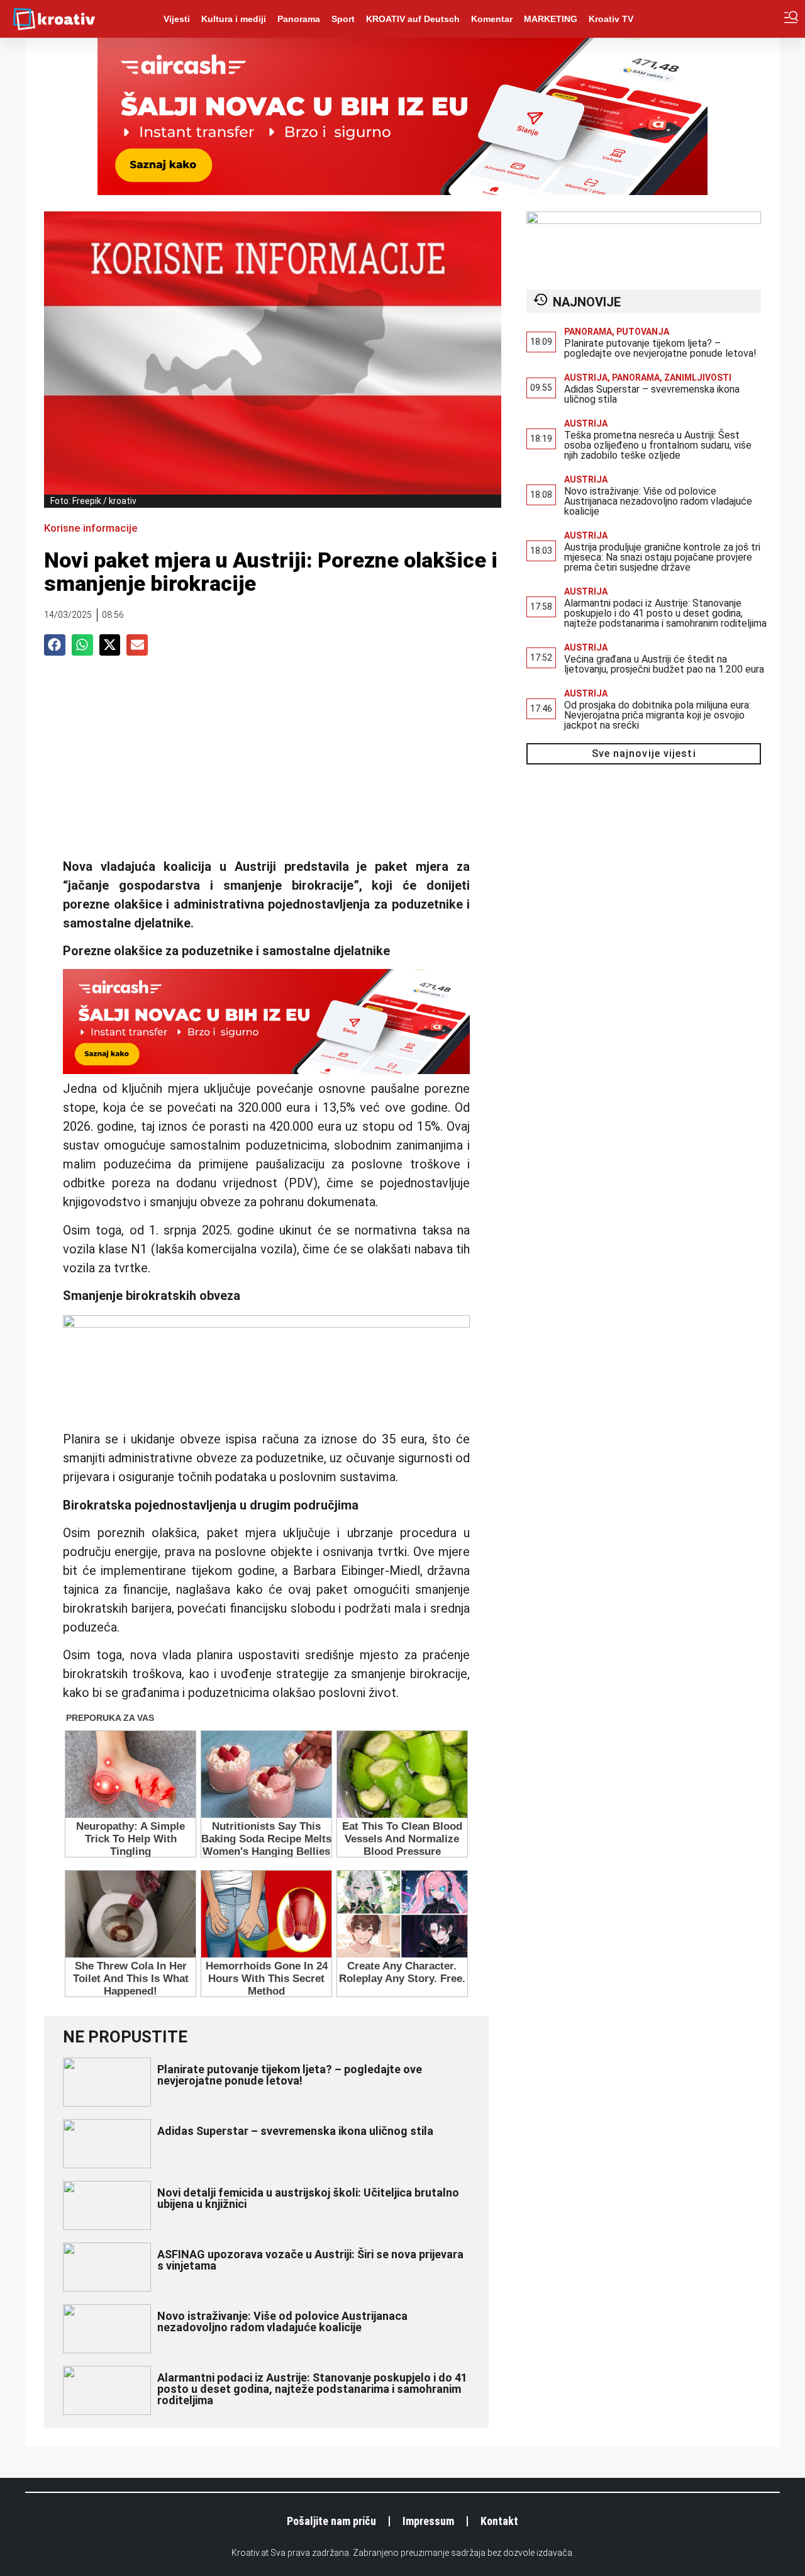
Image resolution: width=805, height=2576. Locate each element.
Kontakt (499, 2521)
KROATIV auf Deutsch (413, 19)
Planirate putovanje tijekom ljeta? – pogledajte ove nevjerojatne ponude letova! (290, 2075)
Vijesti (177, 19)
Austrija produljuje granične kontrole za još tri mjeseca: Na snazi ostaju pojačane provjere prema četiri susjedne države (662, 557)
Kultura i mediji (234, 19)
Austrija (586, 378)
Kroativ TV (611, 19)
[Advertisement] (266, 763)
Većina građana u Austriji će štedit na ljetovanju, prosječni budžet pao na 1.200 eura (664, 664)
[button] (55, 645)
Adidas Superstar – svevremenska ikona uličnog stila (295, 2131)
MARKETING (551, 19)
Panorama (299, 19)
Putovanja (643, 332)
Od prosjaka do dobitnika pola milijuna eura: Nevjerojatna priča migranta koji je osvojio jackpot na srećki (658, 715)
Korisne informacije (91, 528)
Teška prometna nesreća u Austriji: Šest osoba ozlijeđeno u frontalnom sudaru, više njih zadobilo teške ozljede (658, 445)
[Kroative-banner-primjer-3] (266, 1323)
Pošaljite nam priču (331, 2521)
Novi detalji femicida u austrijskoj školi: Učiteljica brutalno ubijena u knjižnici (308, 2198)
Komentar (492, 19)
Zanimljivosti (698, 378)
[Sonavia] (644, 220)
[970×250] (402, 191)
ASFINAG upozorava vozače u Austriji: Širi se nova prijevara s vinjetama (310, 2260)
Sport (343, 19)
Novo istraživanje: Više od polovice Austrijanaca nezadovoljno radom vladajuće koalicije (282, 2321)
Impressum (428, 2521)
